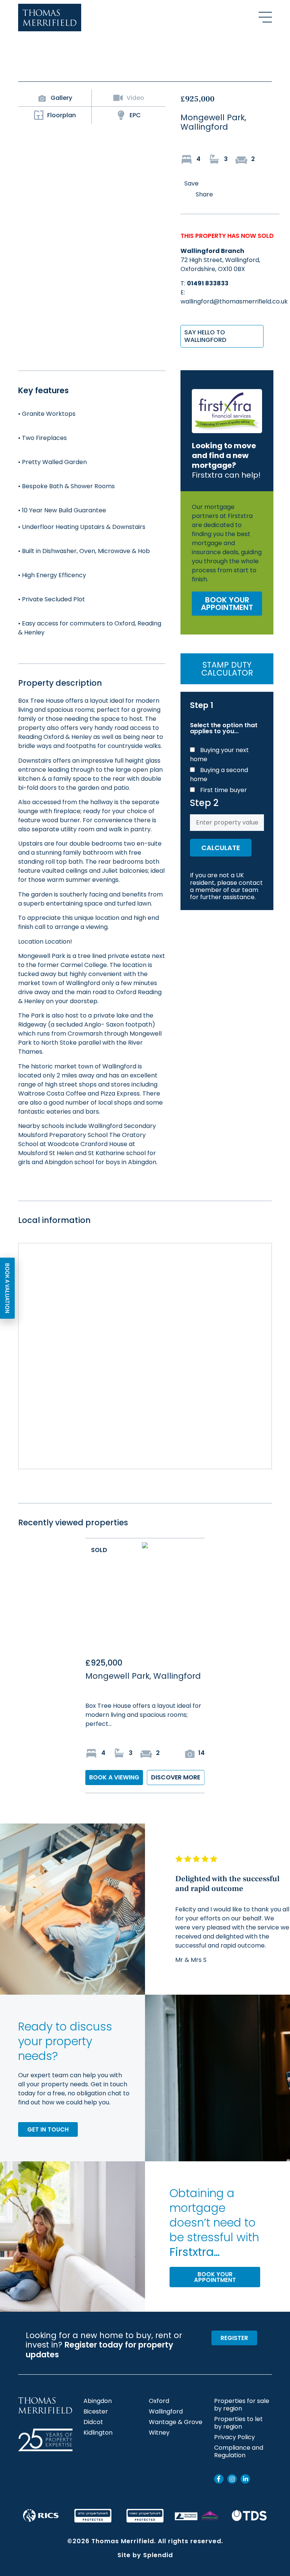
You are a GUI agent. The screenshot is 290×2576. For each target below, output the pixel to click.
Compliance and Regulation (239, 2452)
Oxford (159, 2401)
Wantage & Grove (176, 2422)
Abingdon (98, 2401)
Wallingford (166, 2412)
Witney (159, 2433)
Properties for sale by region (242, 2405)
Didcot (93, 2422)
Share (204, 194)
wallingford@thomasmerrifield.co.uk (234, 301)
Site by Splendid (145, 2555)
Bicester (96, 2412)
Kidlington (98, 2433)
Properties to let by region (238, 2423)
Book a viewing (114, 1777)
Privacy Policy (234, 2437)
